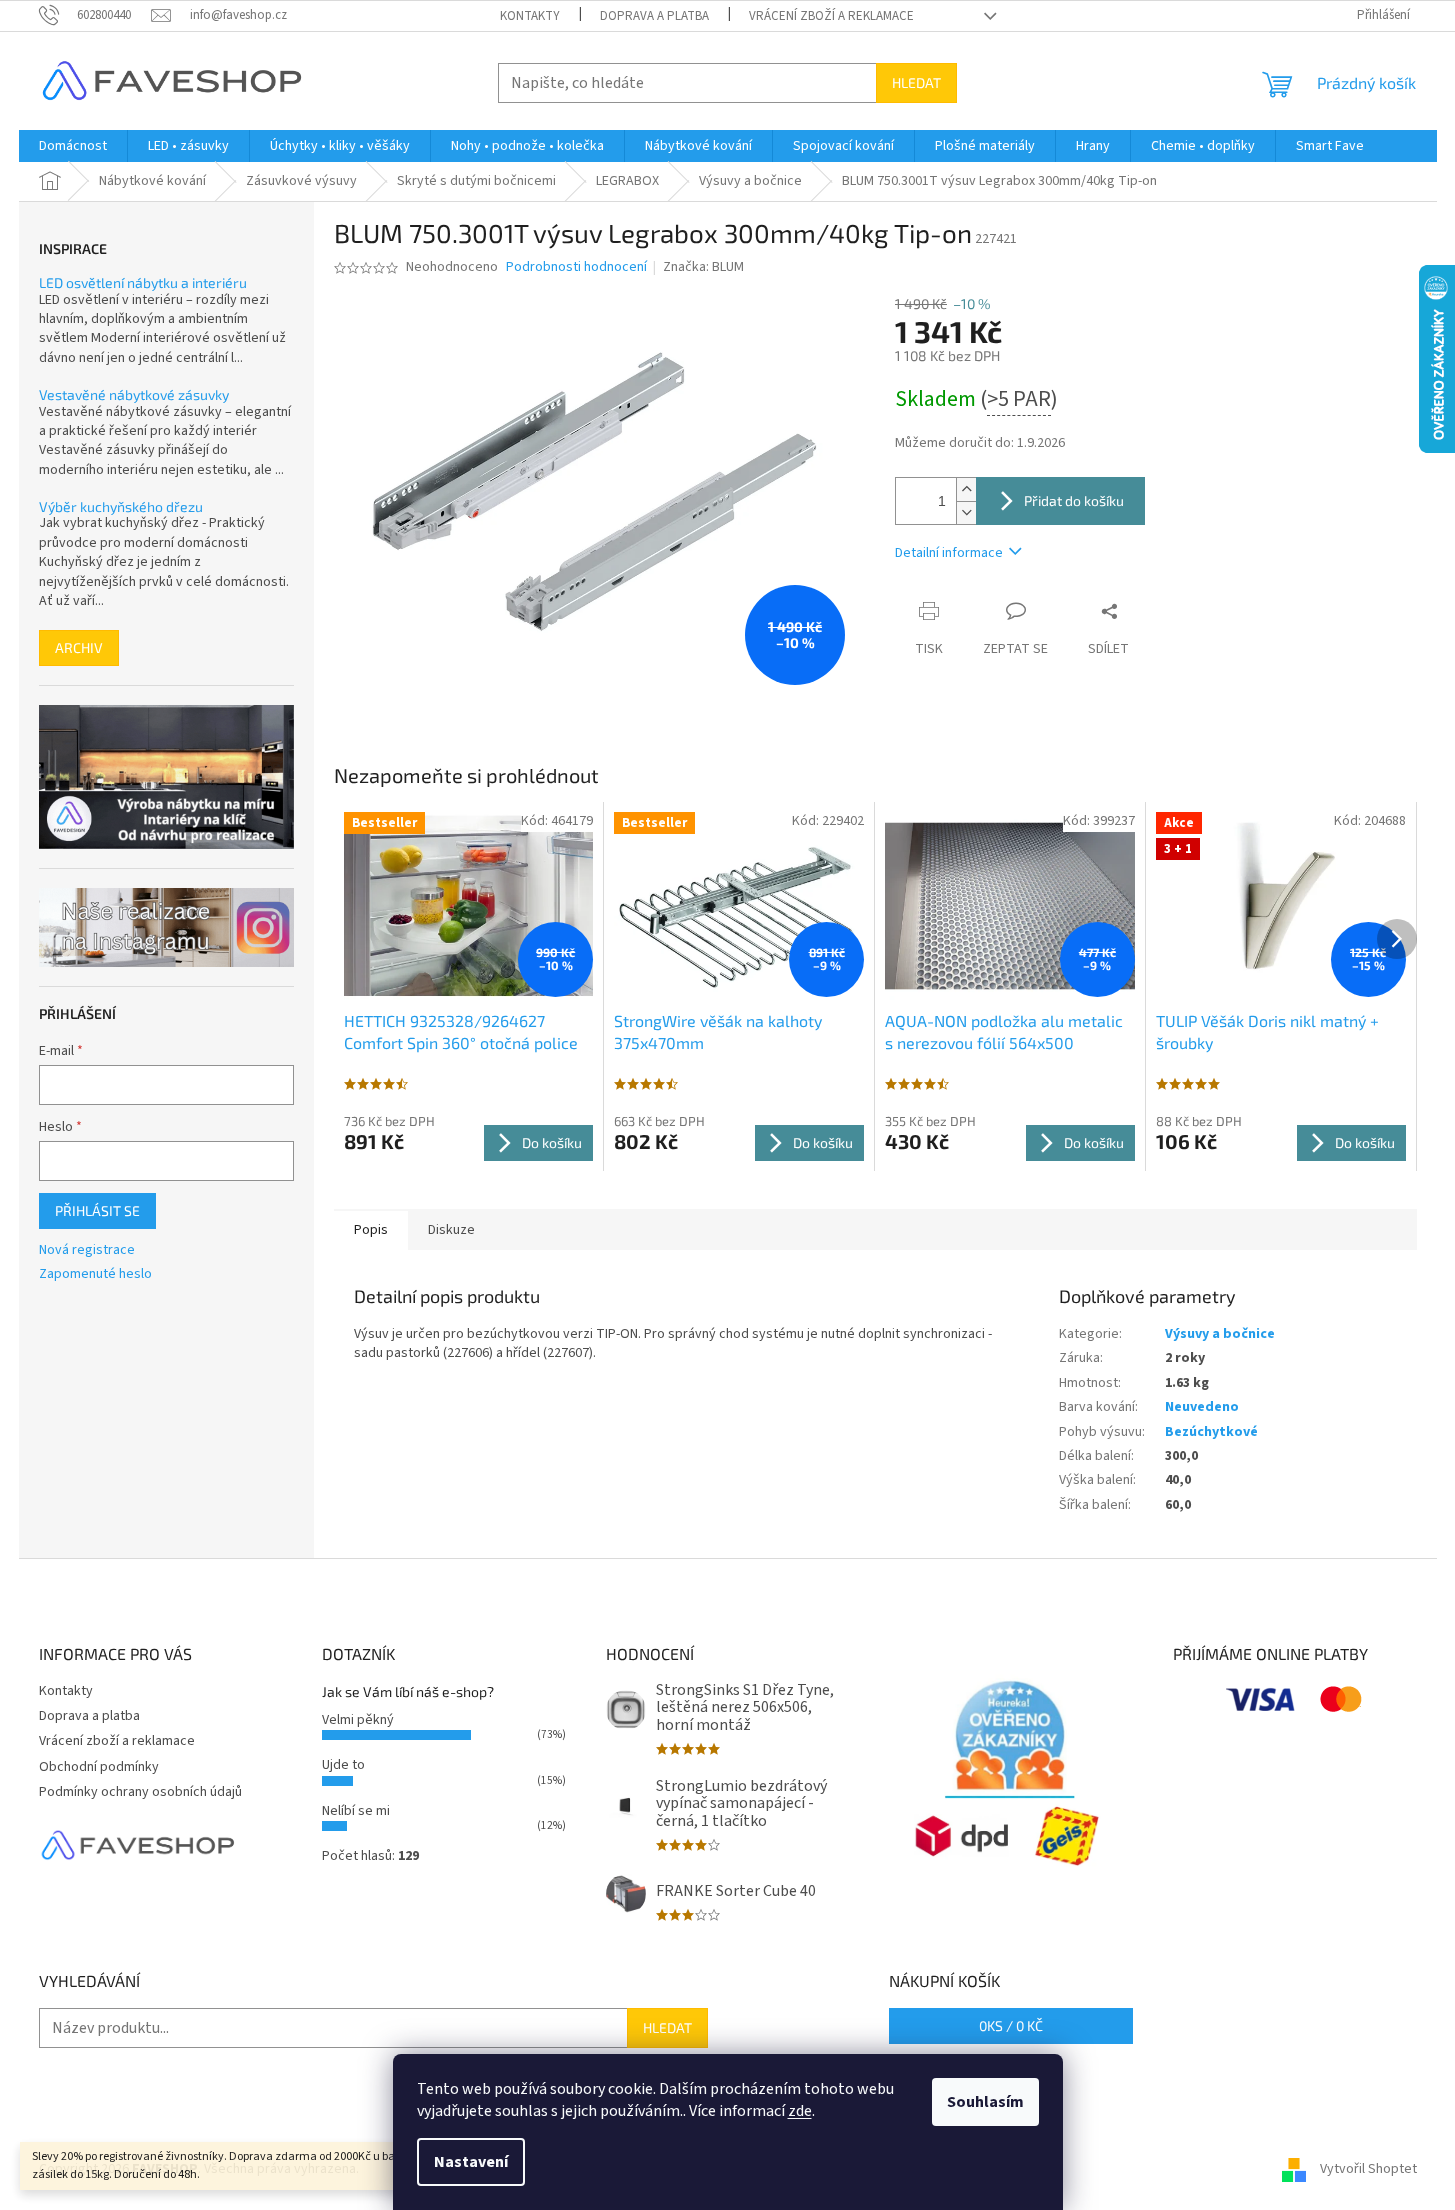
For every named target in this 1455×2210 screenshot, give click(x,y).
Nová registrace (87, 1250)
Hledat (916, 82)
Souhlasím (985, 2102)
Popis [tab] (371, 1230)
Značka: (703, 267)
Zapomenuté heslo (95, 1274)
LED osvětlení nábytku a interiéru (143, 282)
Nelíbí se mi (356, 1811)
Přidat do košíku (1074, 500)
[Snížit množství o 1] (966, 512)
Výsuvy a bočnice (1220, 1334)
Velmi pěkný (358, 1720)
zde (800, 2111)
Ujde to (343, 1765)
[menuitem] (73, 146)
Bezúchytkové (1211, 1432)
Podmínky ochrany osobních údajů (140, 1792)
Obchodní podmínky (99, 1767)
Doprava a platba (654, 16)
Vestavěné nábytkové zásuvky (134, 394)
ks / (1011, 2025)
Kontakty (530, 16)
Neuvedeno (1202, 1407)
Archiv (79, 647)
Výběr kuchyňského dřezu (121, 506)
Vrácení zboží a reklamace (831, 16)
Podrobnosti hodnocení (576, 267)
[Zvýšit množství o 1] (966, 489)
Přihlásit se (97, 1210)
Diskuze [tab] (451, 1230)
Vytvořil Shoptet (1368, 2169)
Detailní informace (949, 553)
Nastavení (471, 2162)
